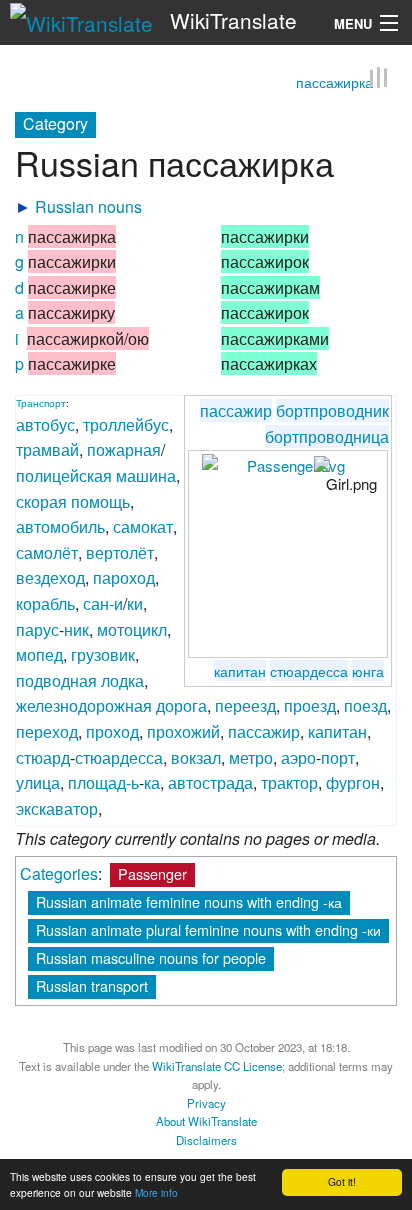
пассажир (236, 410)
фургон (353, 782)
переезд (245, 705)
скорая (41, 500)
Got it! (342, 1181)
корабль (45, 602)
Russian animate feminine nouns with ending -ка (189, 900)
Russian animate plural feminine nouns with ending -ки (208, 928)
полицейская (64, 474)
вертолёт (120, 551)
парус (37, 628)
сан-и (103, 602)
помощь (100, 500)
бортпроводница (327, 435)
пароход (124, 577)
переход (47, 730)
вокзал (196, 756)
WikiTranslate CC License (217, 1065)
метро (251, 756)
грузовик (103, 654)
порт (338, 756)
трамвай (47, 449)
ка (152, 782)
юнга (368, 669)
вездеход (50, 577)
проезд (310, 705)
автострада (210, 782)
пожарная (124, 449)
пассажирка (334, 81)
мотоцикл (132, 628)
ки (135, 602)
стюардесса (309, 669)
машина (146, 474)
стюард (43, 756)
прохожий (183, 730)
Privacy (206, 1102)
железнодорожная (84, 705)
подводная (56, 679)
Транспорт (41, 403)
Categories (59, 872)
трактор (289, 782)
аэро (298, 756)
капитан (240, 669)
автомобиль (60, 526)
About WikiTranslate (206, 1120)
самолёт (47, 551)
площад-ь (103, 782)
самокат (143, 526)
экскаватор (57, 807)
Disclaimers (206, 1139)
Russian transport (92, 984)
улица (38, 782)
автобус (45, 423)
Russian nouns (88, 205)
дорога (181, 705)
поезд (365, 705)
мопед (39, 654)
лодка (122, 679)
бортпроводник (332, 410)
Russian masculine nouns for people (151, 956)
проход (112, 730)
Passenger (152, 872)
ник (76, 628)
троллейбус (126, 423)
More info (156, 1192)
